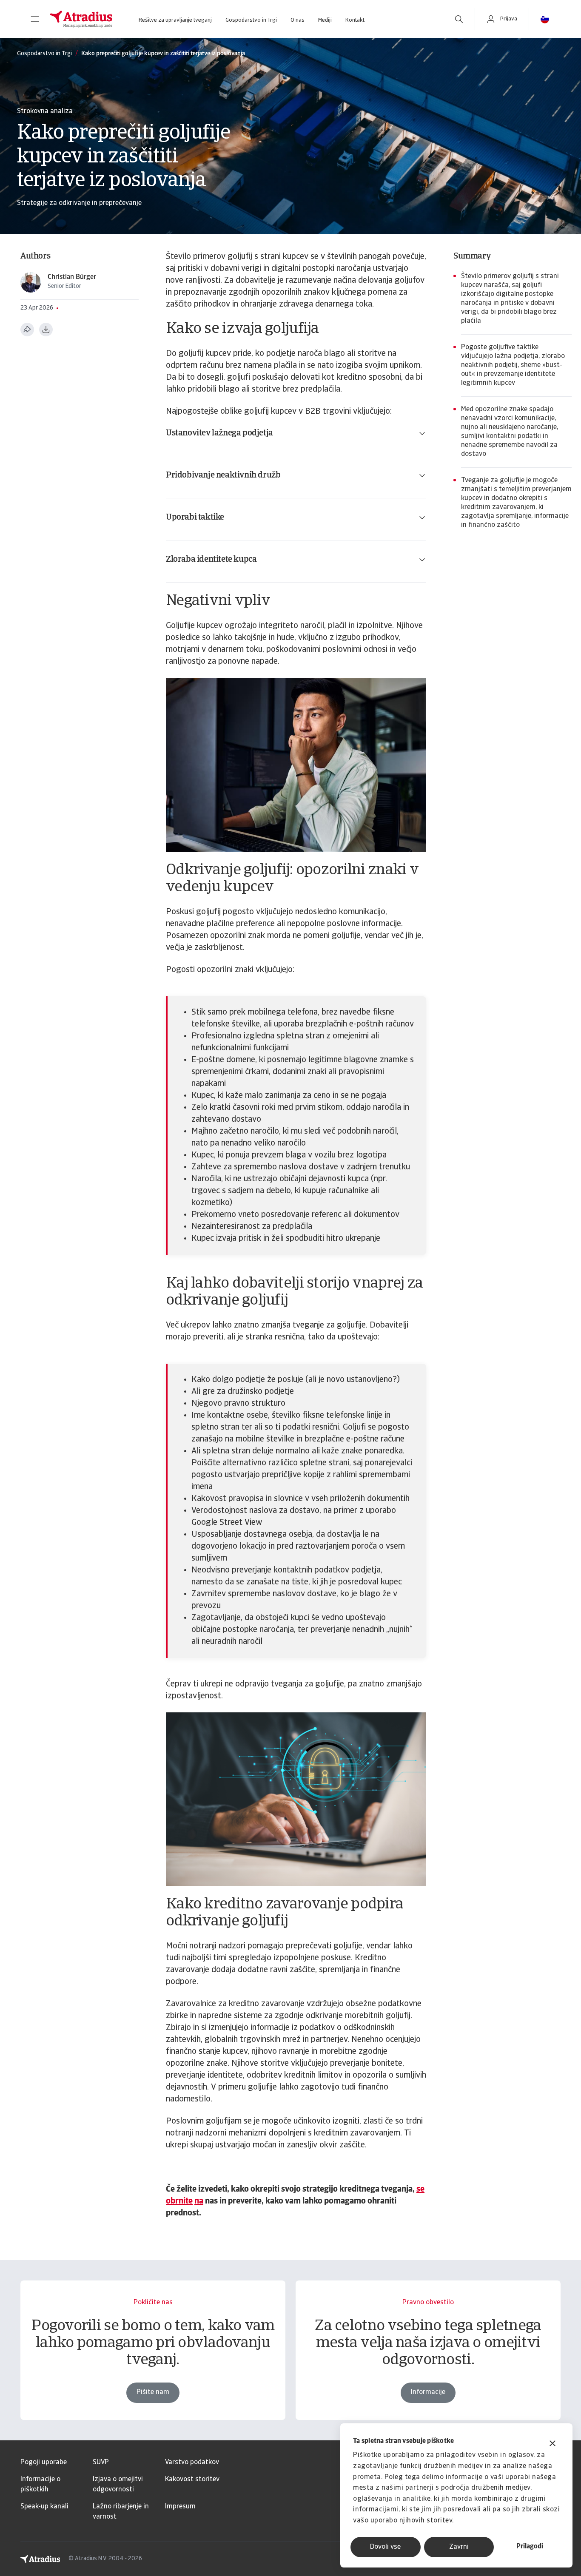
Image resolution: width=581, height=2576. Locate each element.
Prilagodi (530, 2547)
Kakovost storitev (192, 2479)
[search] (459, 19)
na (199, 2201)
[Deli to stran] (27, 330)
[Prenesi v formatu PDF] (46, 330)
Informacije (428, 2392)
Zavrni (459, 2547)
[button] (35, 19)
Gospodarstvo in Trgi (251, 20)
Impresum (180, 2507)
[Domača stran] (81, 19)
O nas (298, 20)
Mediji (325, 20)
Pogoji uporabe (44, 2462)
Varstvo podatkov (192, 2462)
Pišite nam (153, 2392)
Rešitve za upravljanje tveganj (175, 20)
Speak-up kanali (44, 2507)
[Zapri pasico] (553, 2444)
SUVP (101, 2462)
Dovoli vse (385, 2547)
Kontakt (355, 20)
